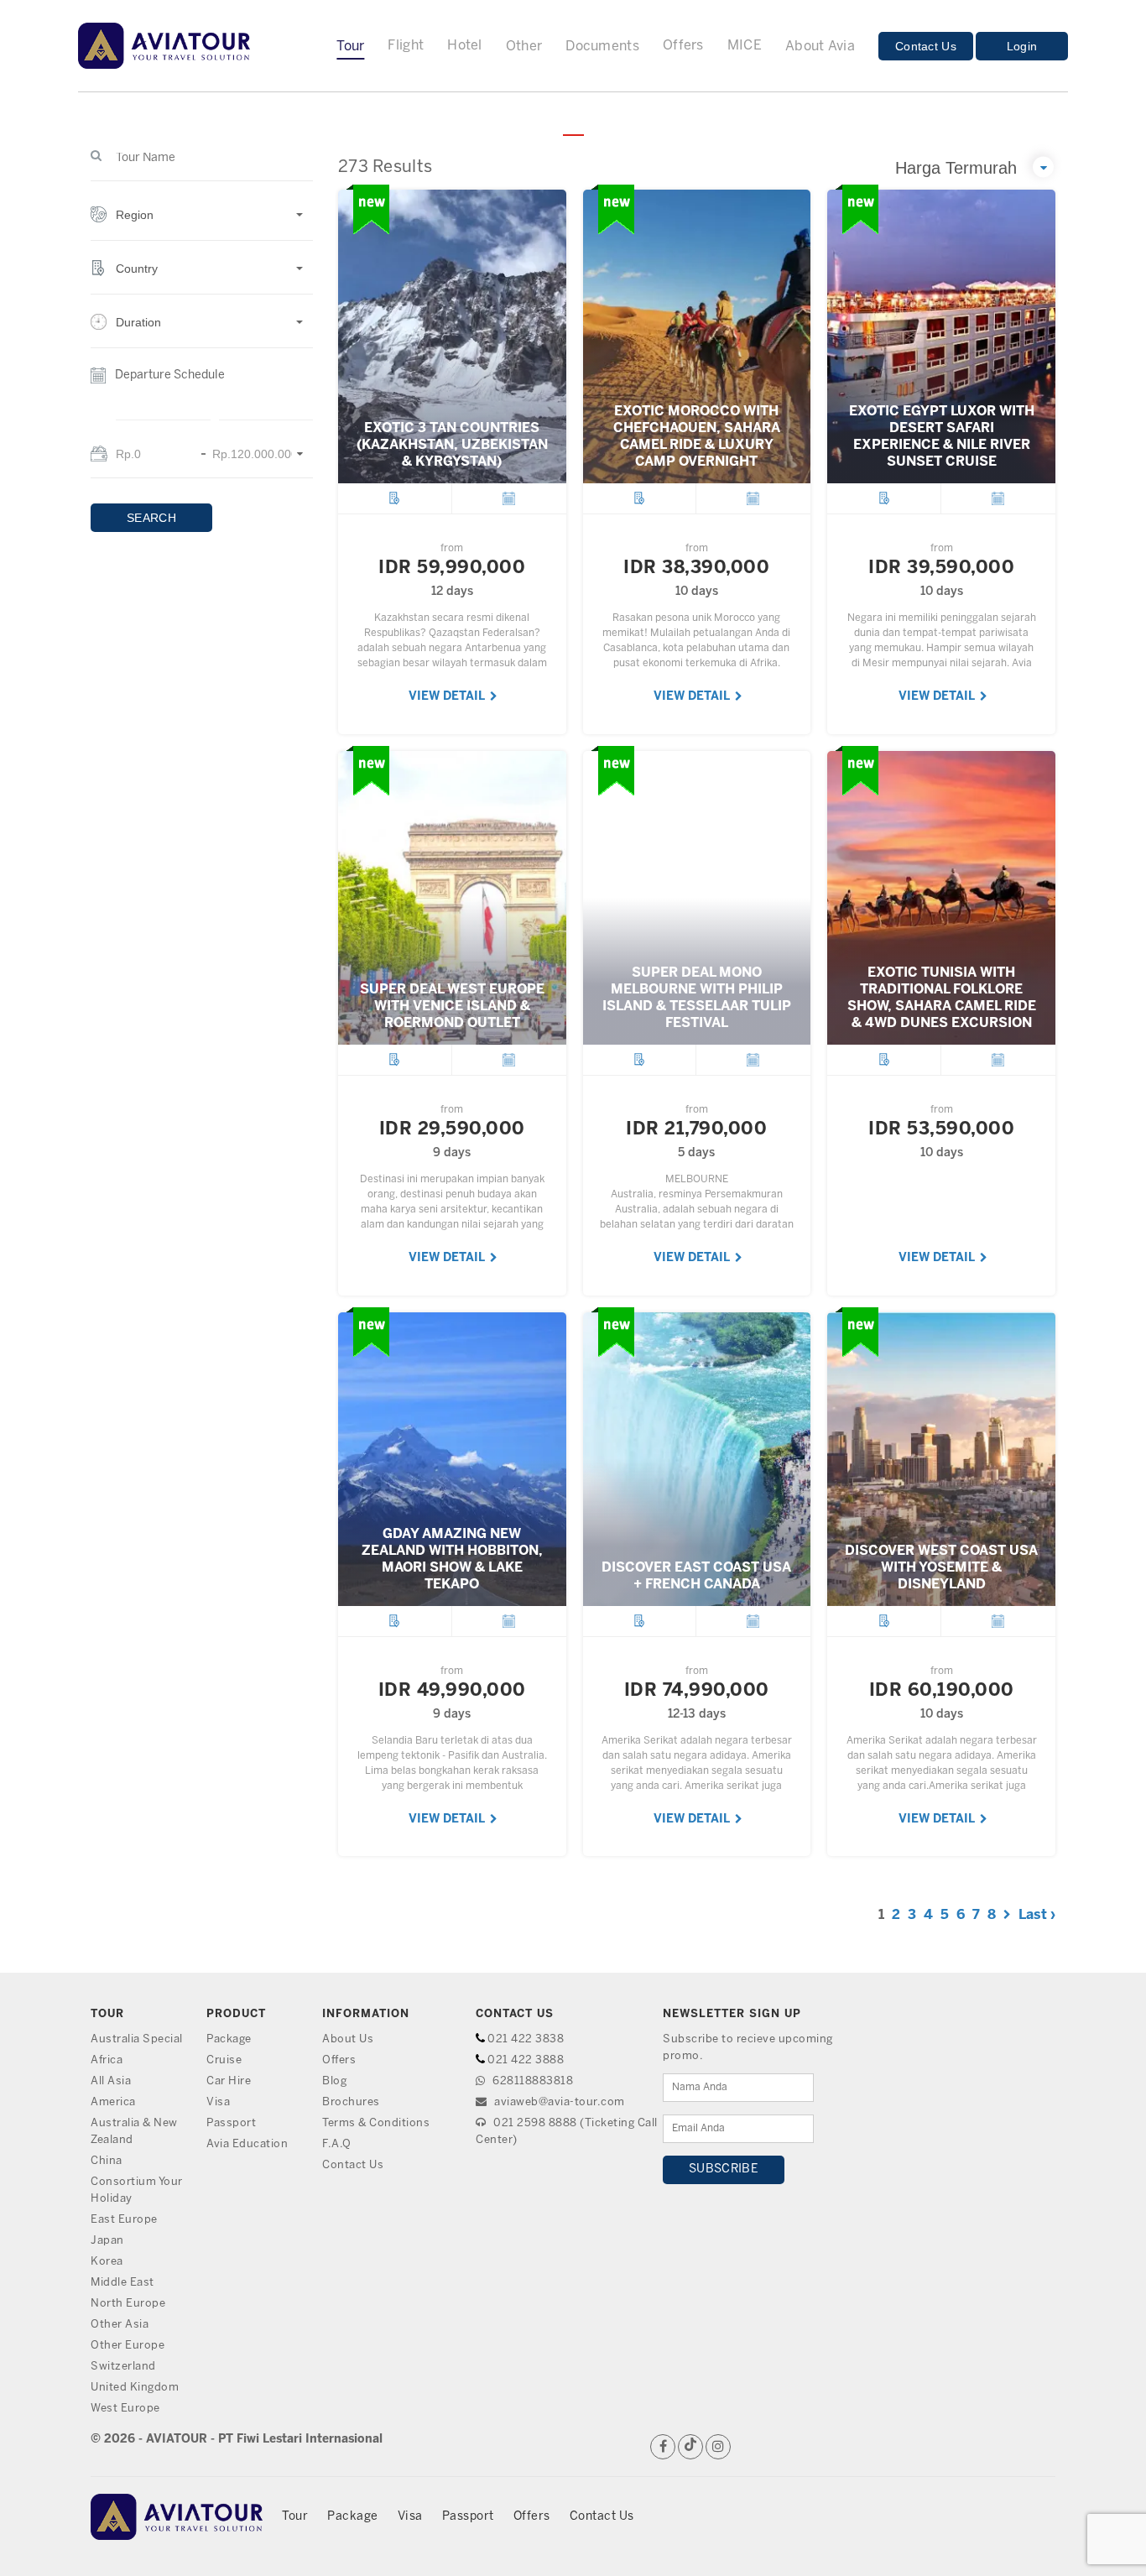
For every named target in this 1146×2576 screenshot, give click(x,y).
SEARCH (151, 518)
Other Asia (120, 2325)
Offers (683, 46)
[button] (202, 224)
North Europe (128, 2304)
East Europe (124, 2220)
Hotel (465, 46)
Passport (231, 2123)
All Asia (111, 2081)
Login (1022, 46)
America (113, 2102)
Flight (406, 46)
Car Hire (229, 2081)
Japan (107, 2241)
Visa (218, 2102)
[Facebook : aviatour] (663, 2447)
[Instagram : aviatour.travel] (718, 2447)
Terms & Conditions (376, 2123)
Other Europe (128, 2346)
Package (229, 2039)
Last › (1037, 1915)
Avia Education (247, 2144)
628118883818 (531, 2081)
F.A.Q (337, 2144)
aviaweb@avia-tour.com (558, 2102)
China (107, 2161)
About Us (348, 2039)
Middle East (122, 2283)
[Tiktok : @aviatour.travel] (690, 2447)
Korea (107, 2262)
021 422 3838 (526, 2039)
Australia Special (137, 2039)
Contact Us (926, 46)
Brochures (351, 2102)
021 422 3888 (526, 2060)
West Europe (125, 2409)
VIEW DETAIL (448, 697)
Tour (295, 2517)
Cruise (224, 2060)
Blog (334, 2081)
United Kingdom (135, 2388)
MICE (745, 46)
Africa (107, 2060)
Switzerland (123, 2367)
